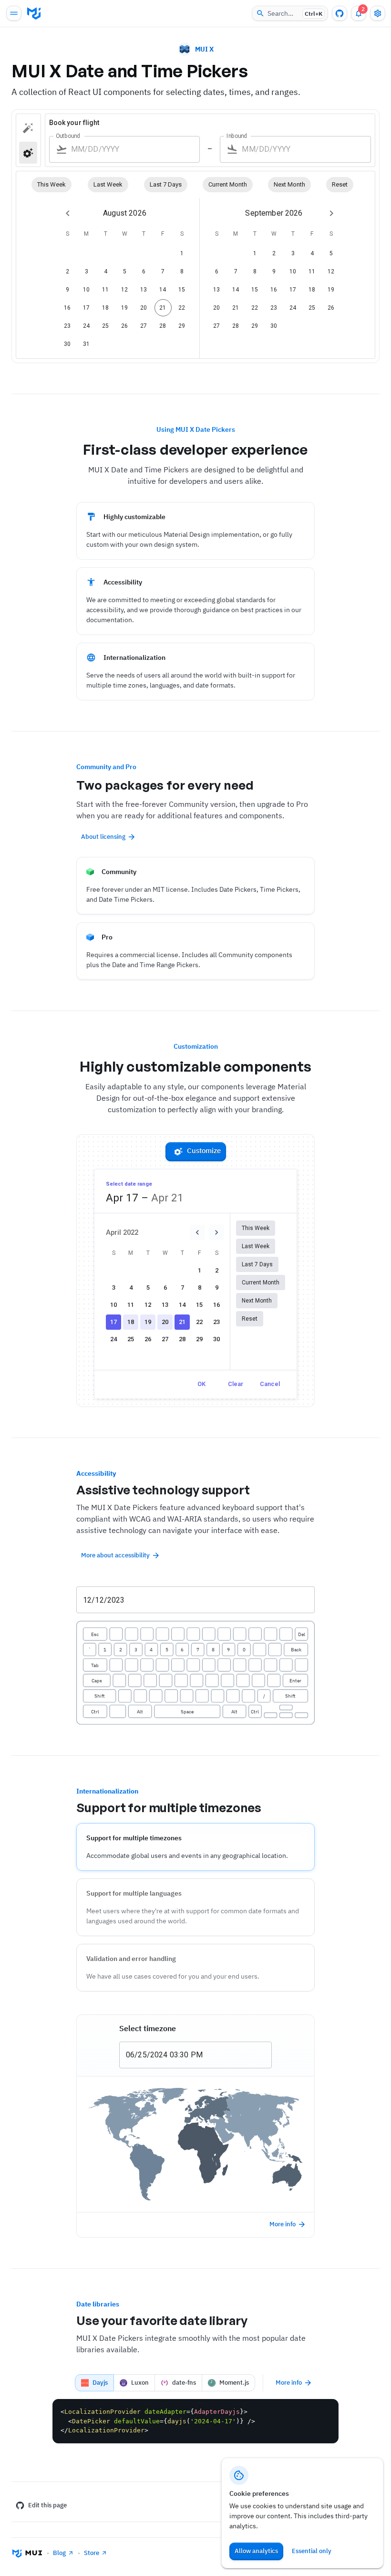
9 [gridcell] (67, 290)
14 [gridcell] (163, 290)
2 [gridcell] (67, 271)
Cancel (270, 1384)
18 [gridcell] (106, 308)
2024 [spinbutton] (159, 2055)
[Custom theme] (28, 128)
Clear (236, 1384)
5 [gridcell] (125, 271)
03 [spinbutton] (174, 2055)
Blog (59, 2553)
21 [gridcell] (163, 308)
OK (201, 1384)
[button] (51, 185)
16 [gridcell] (67, 308)
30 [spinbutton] (184, 2055)
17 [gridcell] (87, 308)
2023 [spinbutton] (116, 1600)
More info (283, 2224)
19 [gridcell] (125, 308)
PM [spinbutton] (197, 2055)
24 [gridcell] (87, 326)
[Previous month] (68, 213)
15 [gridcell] (182, 290)
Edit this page (47, 2505)
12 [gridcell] (125, 290)
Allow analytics (256, 2551)
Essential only (312, 2551)
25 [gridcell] (106, 326)
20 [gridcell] (144, 308)
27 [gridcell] (144, 326)
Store (92, 2553)
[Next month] (331, 213)
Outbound (68, 136)
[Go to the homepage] (34, 13)
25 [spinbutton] (142, 2055)
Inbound (237, 136)
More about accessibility (115, 1555)
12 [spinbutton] (87, 1600)
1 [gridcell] (182, 253)
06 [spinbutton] (130, 2055)
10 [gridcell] (87, 290)
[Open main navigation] (14, 13)
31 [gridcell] (87, 344)
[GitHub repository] (340, 13)
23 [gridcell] (67, 326)
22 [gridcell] (182, 308)
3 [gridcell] (87, 271)
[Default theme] (28, 152)
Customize (204, 1151)
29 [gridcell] (182, 326)
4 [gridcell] (106, 271)
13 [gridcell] (144, 290)
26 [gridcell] (125, 326)
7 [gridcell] (163, 271)
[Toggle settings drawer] (378, 13)
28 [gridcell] (163, 326)
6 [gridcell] (144, 271)
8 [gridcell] (182, 271)
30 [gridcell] (67, 344)
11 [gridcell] (106, 290)
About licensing (103, 837)
